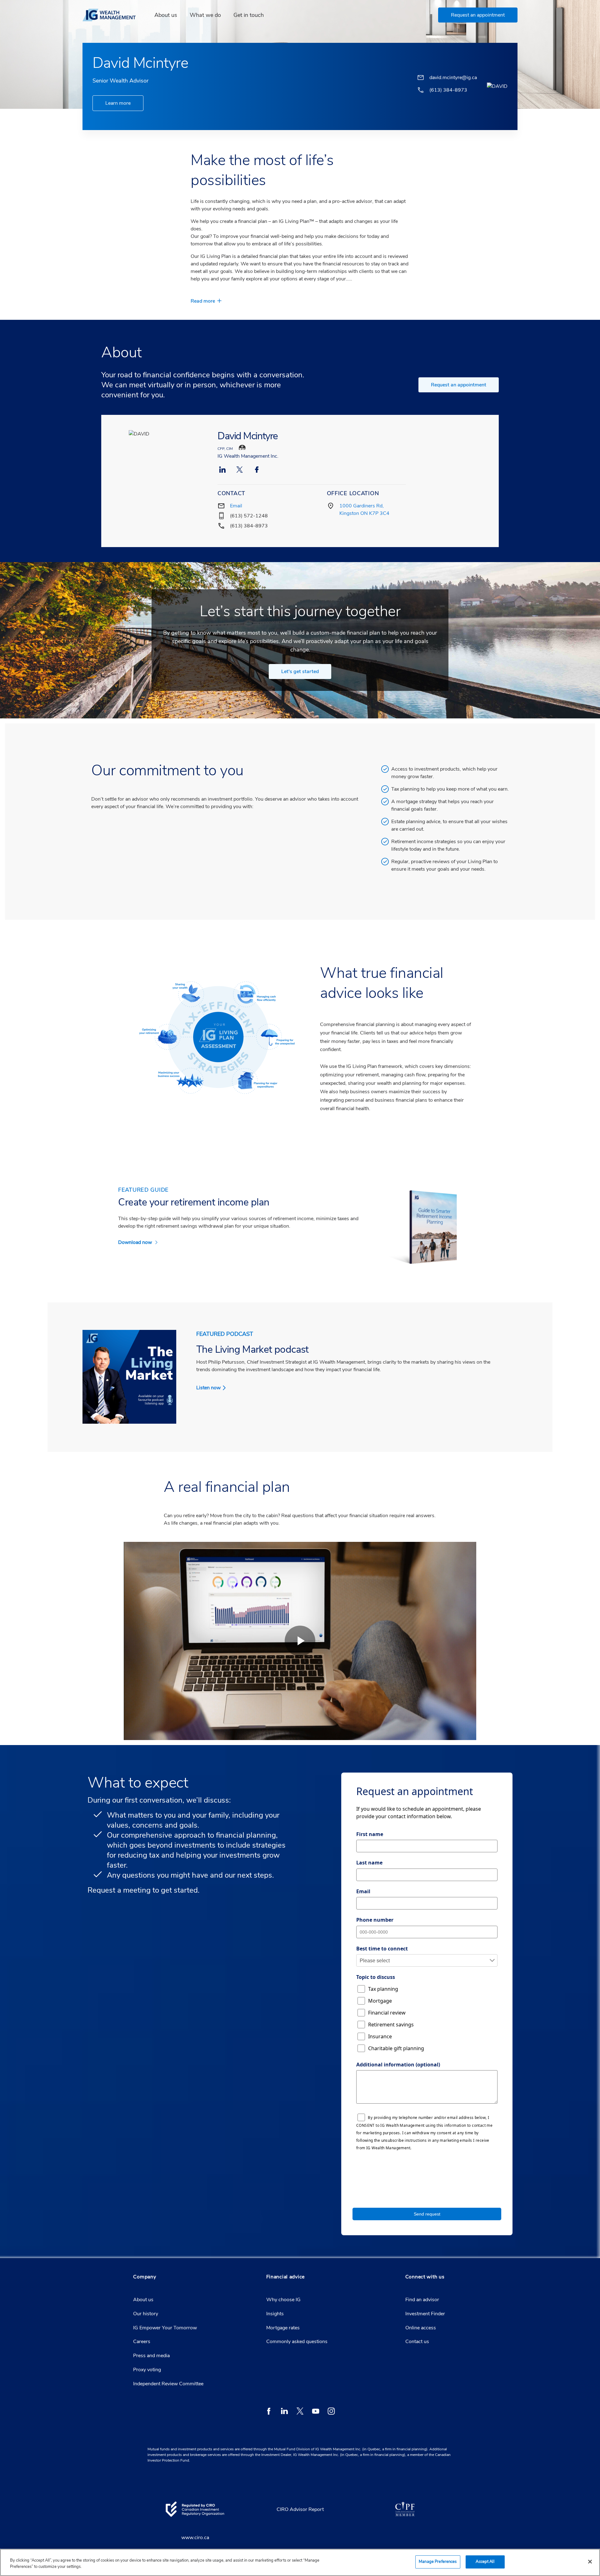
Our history (146, 2314)
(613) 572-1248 (249, 516)
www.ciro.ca (195, 2538)
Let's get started (300, 672)
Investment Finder (425, 2314)
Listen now (208, 1388)
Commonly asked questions (297, 2342)
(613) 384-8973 (249, 526)
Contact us (417, 2342)
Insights (275, 2314)
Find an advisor (422, 2300)
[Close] (590, 2562)
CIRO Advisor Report (300, 2509)
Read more (203, 301)
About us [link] (166, 15)
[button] (478, 15)
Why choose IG (283, 2300)
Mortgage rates (283, 2328)
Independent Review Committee (168, 2384)
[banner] (113, 15)
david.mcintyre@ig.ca (453, 78)
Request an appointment (459, 385)
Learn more (118, 103)
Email (236, 506)
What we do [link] (205, 15)
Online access (421, 2328)
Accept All (485, 2562)
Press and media (151, 2356)
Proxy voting (147, 2370)
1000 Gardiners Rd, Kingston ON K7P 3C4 (364, 510)
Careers (142, 2342)
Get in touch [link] (249, 15)
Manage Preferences (438, 2562)
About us (143, 2300)
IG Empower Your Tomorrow (165, 2328)
